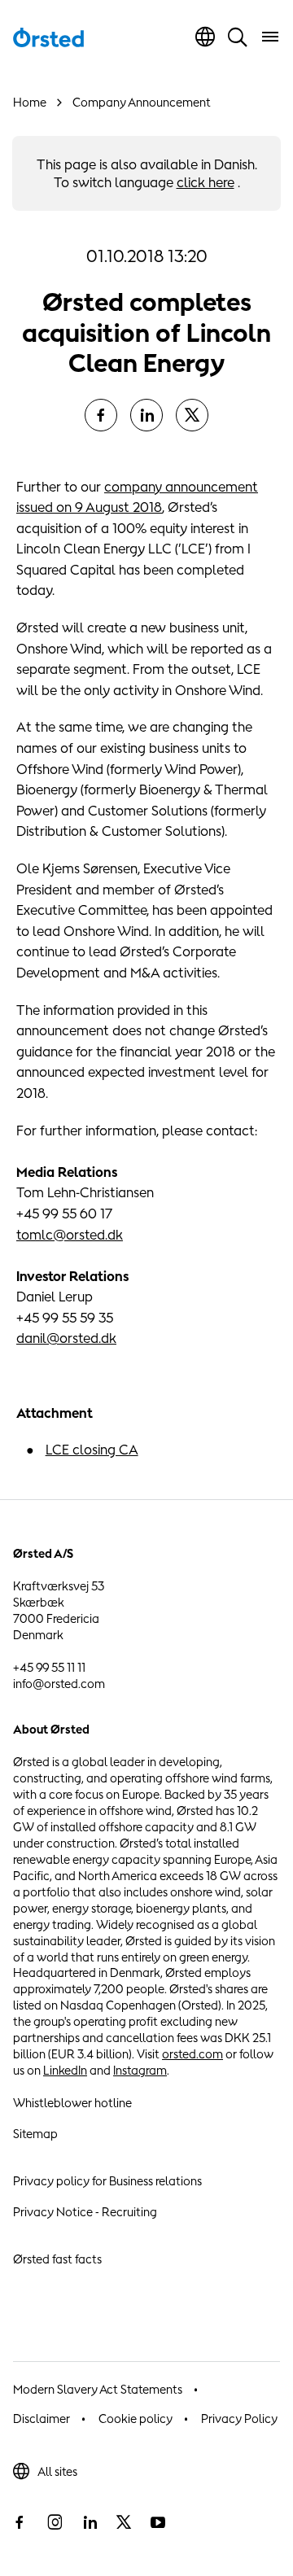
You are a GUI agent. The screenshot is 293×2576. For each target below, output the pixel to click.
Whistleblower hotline (72, 2103)
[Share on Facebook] (101, 415)
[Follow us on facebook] (20, 2522)
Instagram (140, 2070)
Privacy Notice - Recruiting (85, 2212)
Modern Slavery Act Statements (98, 2389)
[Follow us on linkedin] (90, 2522)
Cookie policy (136, 2419)
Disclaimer (42, 2419)
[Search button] (238, 37)
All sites (57, 2471)
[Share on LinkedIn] (146, 415)
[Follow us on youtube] (158, 2522)
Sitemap (35, 2134)
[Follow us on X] (124, 2522)
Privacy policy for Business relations (107, 2181)
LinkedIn (65, 2070)
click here (206, 182)
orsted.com (192, 2054)
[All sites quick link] (205, 37)
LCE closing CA (92, 1450)
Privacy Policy (239, 2419)
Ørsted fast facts (57, 2259)
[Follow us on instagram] (55, 2522)
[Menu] (270, 37)
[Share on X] (192, 415)
